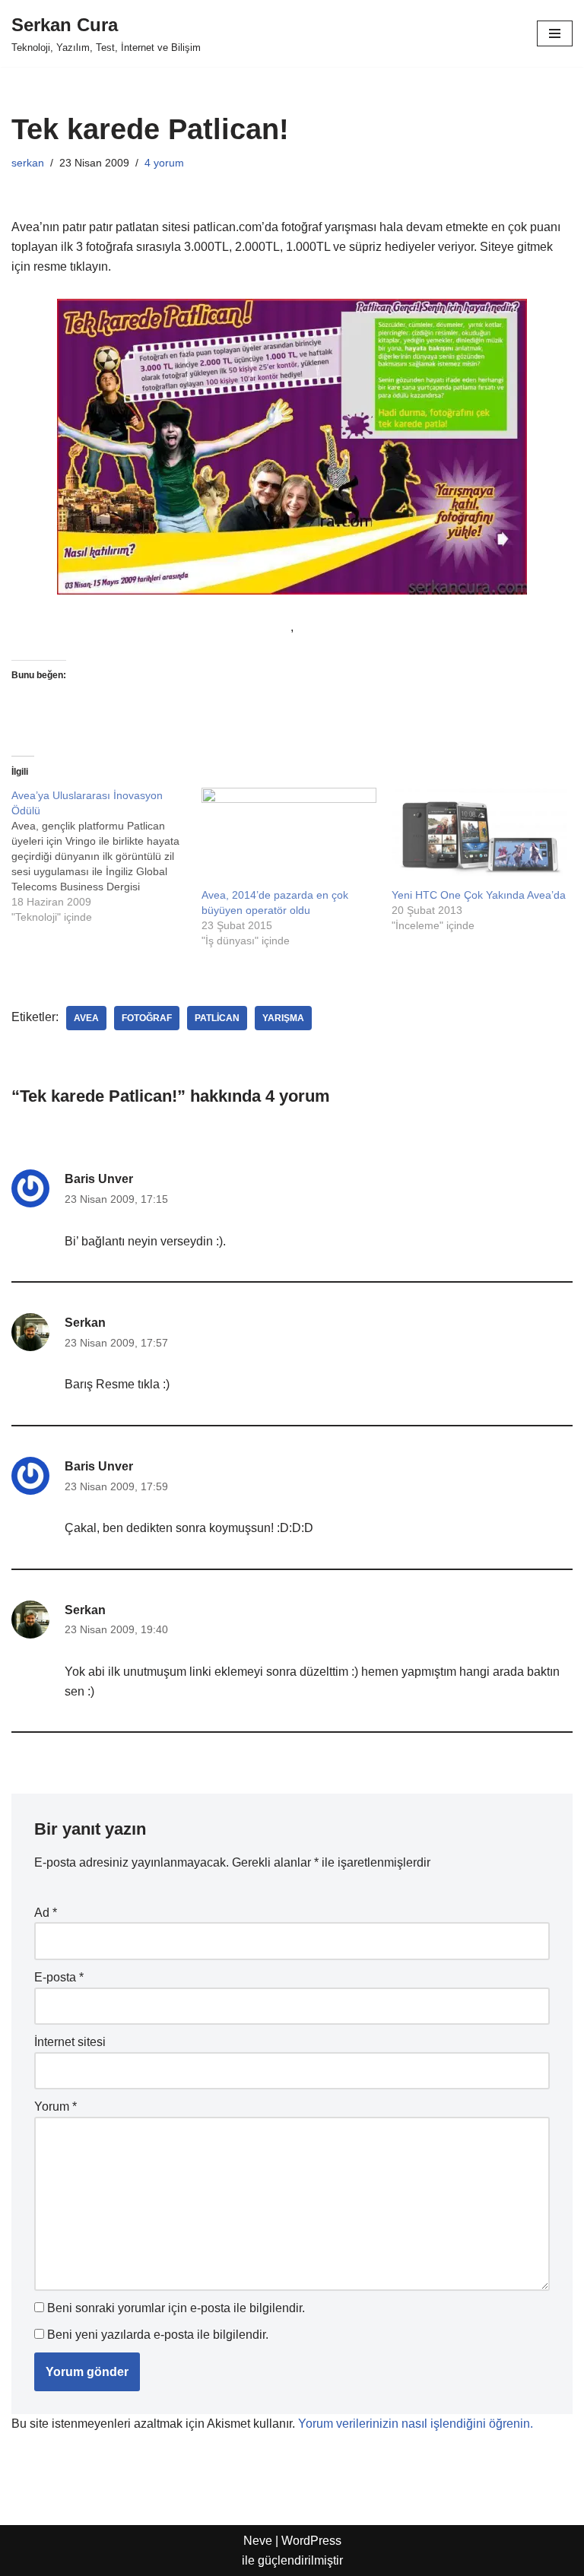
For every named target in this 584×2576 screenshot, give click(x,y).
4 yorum (164, 163)
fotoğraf (147, 1018)
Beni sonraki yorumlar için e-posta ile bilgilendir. (176, 2308)
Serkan (85, 1323)
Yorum (56, 2106)
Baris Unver (99, 1179)
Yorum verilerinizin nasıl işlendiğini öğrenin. (416, 2424)
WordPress (311, 2541)
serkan (28, 163)
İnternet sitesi (70, 2042)
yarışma (283, 1018)
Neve (258, 2541)
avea (86, 1018)
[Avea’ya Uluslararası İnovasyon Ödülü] (106, 856)
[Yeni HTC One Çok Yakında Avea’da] (479, 838)
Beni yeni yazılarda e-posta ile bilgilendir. (158, 2335)
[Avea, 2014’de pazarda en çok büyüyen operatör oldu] (289, 838)
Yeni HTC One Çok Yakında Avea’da (479, 895)
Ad (46, 1913)
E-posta (59, 1977)
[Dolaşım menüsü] (555, 33)
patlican (217, 1018)
